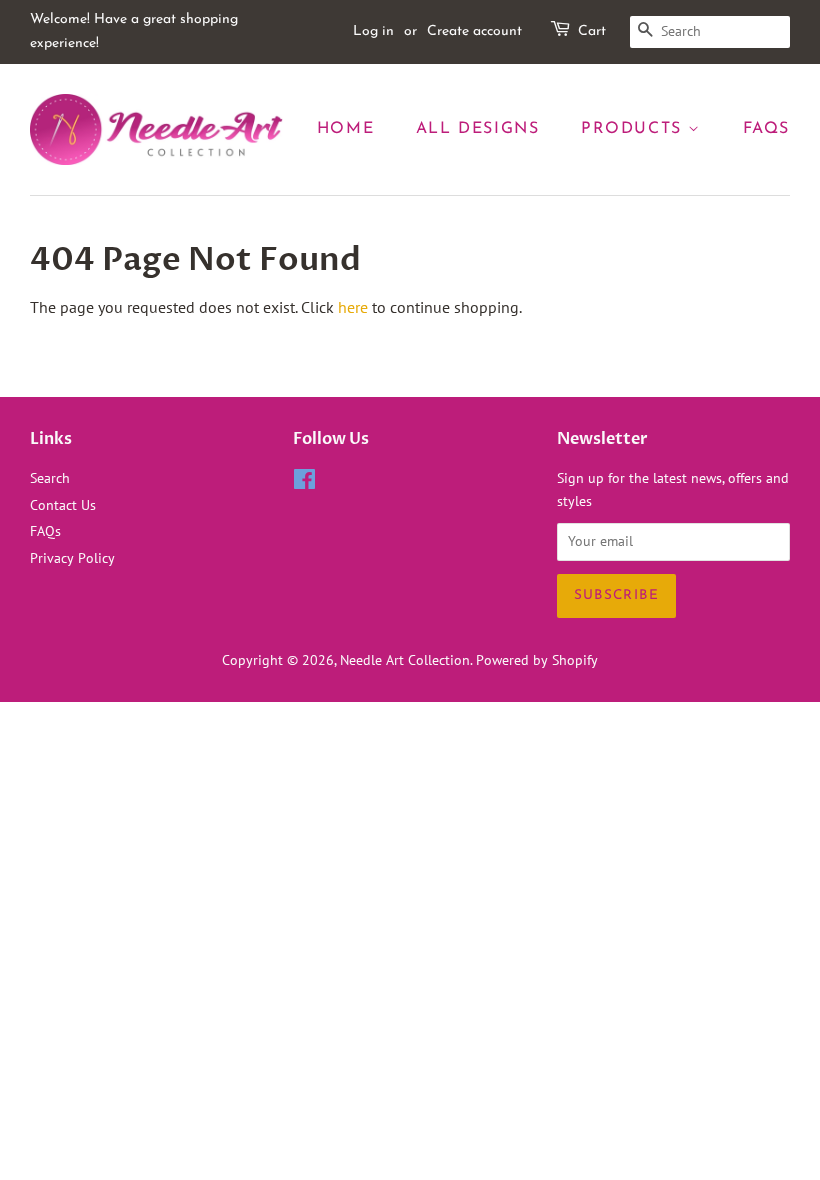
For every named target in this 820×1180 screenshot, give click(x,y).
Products (634, 129)
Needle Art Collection (405, 660)
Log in (373, 31)
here (353, 307)
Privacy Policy (72, 558)
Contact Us (63, 505)
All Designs (478, 129)
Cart (592, 31)
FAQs (766, 129)
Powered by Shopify (537, 660)
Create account (474, 31)
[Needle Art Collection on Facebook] (304, 483)
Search (50, 478)
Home (345, 129)
